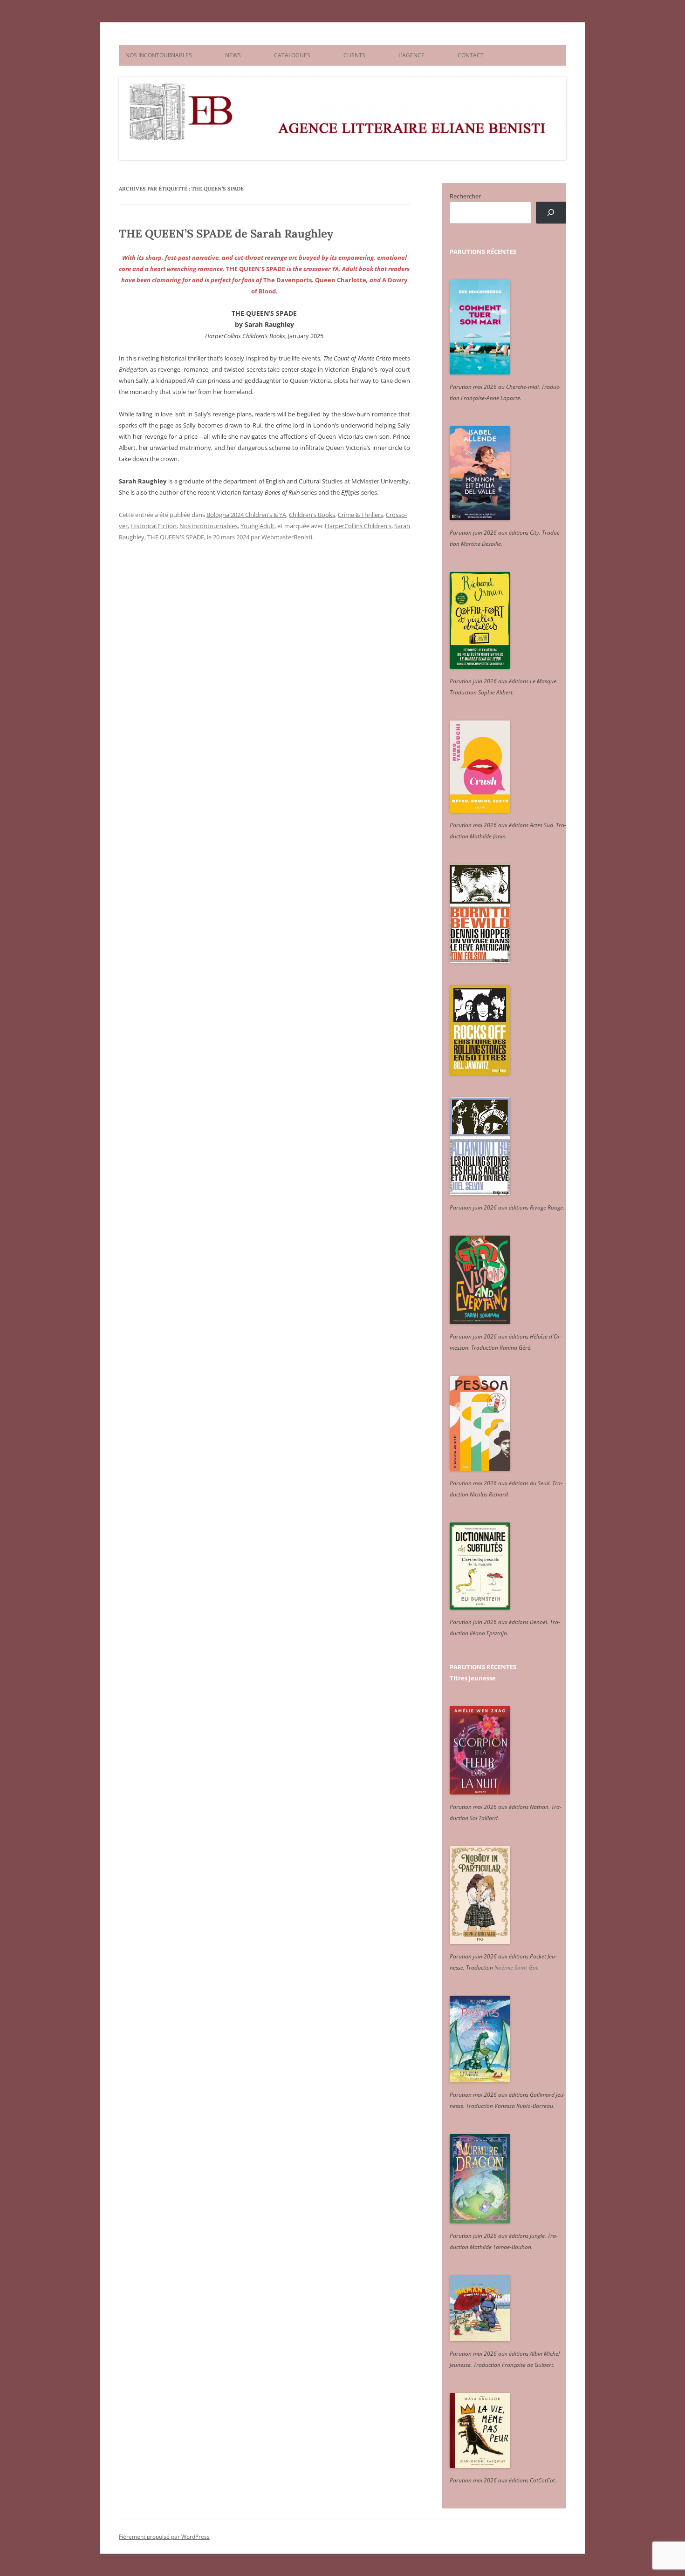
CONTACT (471, 55)
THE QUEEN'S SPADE (176, 537)
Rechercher (465, 196)
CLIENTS (354, 55)
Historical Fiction (154, 526)
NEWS (233, 55)
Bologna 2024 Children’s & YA (246, 515)
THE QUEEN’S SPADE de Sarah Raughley (226, 234)
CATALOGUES (292, 55)
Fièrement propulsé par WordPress (164, 2537)
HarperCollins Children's (358, 526)
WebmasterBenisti (287, 537)
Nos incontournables (209, 526)
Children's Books (312, 515)
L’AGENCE (411, 55)
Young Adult (257, 526)
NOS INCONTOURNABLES (159, 55)
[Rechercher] (551, 213)
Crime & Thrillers (360, 515)
